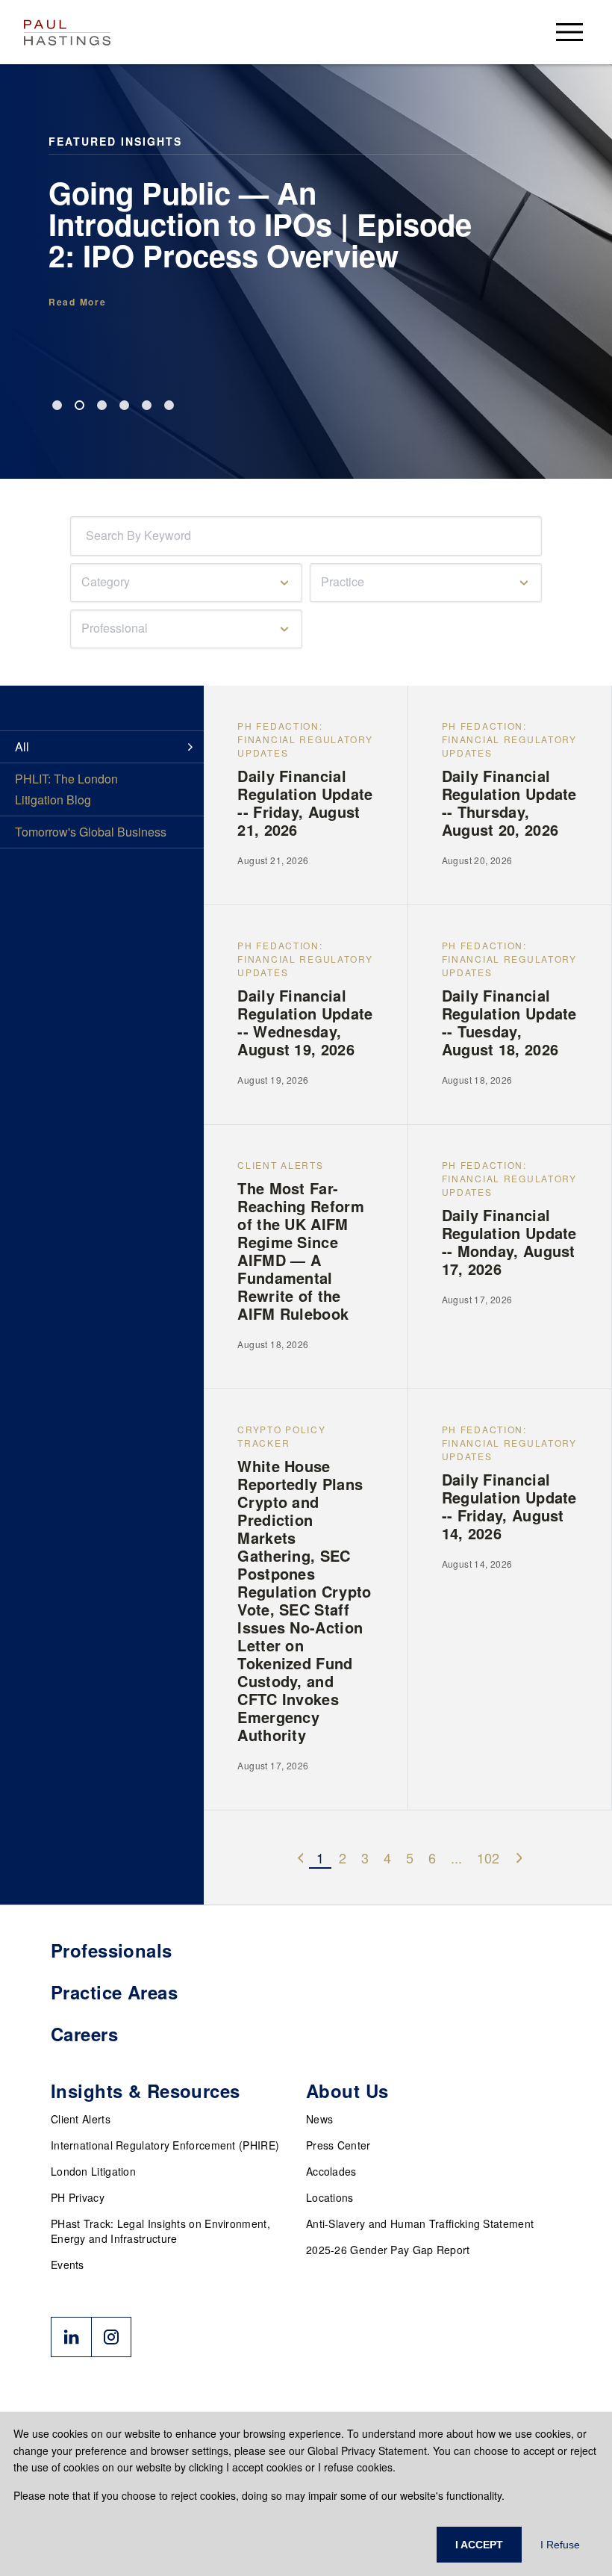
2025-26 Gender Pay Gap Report (388, 2250)
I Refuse (560, 2545)
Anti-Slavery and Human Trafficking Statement (420, 2223)
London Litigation (93, 2171)
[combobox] (89, 536)
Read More (77, 302)
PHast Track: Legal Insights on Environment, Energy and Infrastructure (160, 2231)
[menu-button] (569, 32)
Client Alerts (81, 2119)
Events (68, 2265)
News (319, 2119)
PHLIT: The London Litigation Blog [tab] (66, 789)
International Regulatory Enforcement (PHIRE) (165, 2145)
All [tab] (22, 747)
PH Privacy (78, 2197)
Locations (330, 2197)
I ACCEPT (479, 2545)
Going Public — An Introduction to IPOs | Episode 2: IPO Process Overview (260, 224)
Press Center (338, 2145)
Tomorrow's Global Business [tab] (91, 832)
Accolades (331, 2171)
